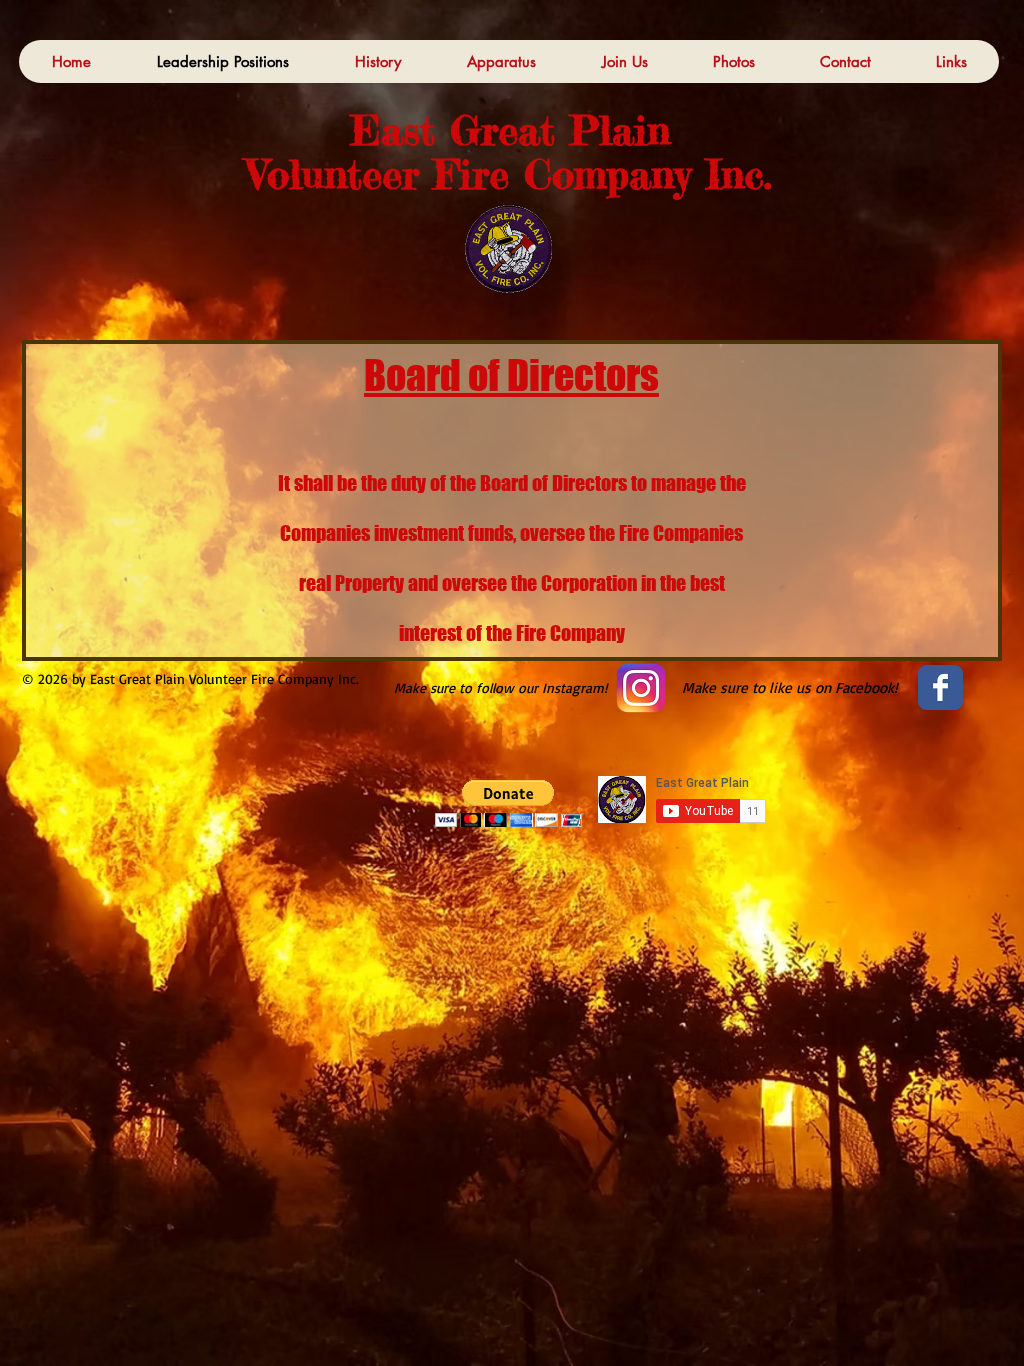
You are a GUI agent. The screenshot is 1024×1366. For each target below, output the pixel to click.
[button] (508, 803)
